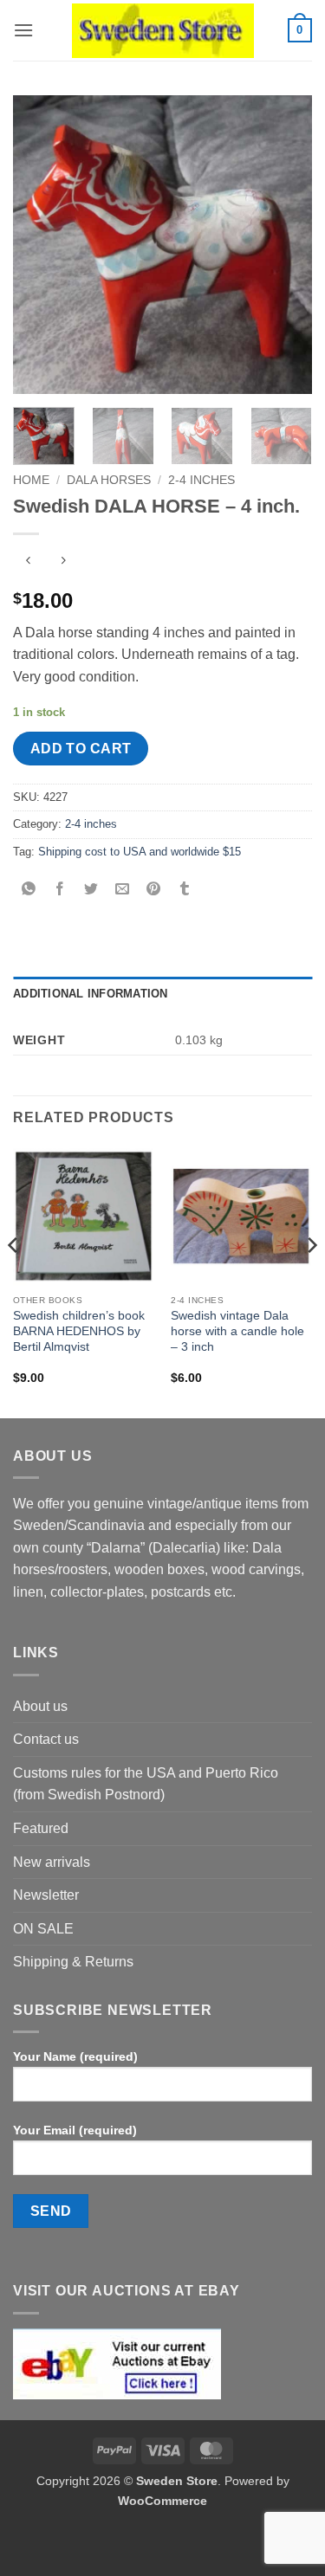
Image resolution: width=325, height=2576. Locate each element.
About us (40, 1706)
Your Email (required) (75, 2130)
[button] (23, 30)
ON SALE (43, 1929)
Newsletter (46, 1895)
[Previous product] (63, 562)
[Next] (284, 245)
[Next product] (28, 562)
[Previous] (41, 245)
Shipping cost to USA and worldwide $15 (140, 852)
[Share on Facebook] (60, 891)
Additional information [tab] (91, 994)
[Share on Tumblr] (185, 891)
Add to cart (81, 749)
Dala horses (109, 480)
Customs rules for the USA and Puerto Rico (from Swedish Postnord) (146, 1784)
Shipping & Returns (73, 1962)
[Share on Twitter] (91, 891)
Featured (41, 1828)
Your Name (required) (75, 2056)
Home (31, 480)
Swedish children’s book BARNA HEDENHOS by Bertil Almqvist (79, 1331)
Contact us (46, 1739)
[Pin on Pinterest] (154, 891)
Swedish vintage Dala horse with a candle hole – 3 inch (237, 1331)
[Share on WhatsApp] (29, 891)
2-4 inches (201, 480)
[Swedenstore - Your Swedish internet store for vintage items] (163, 31)
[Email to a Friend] (123, 891)
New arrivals (52, 1862)
